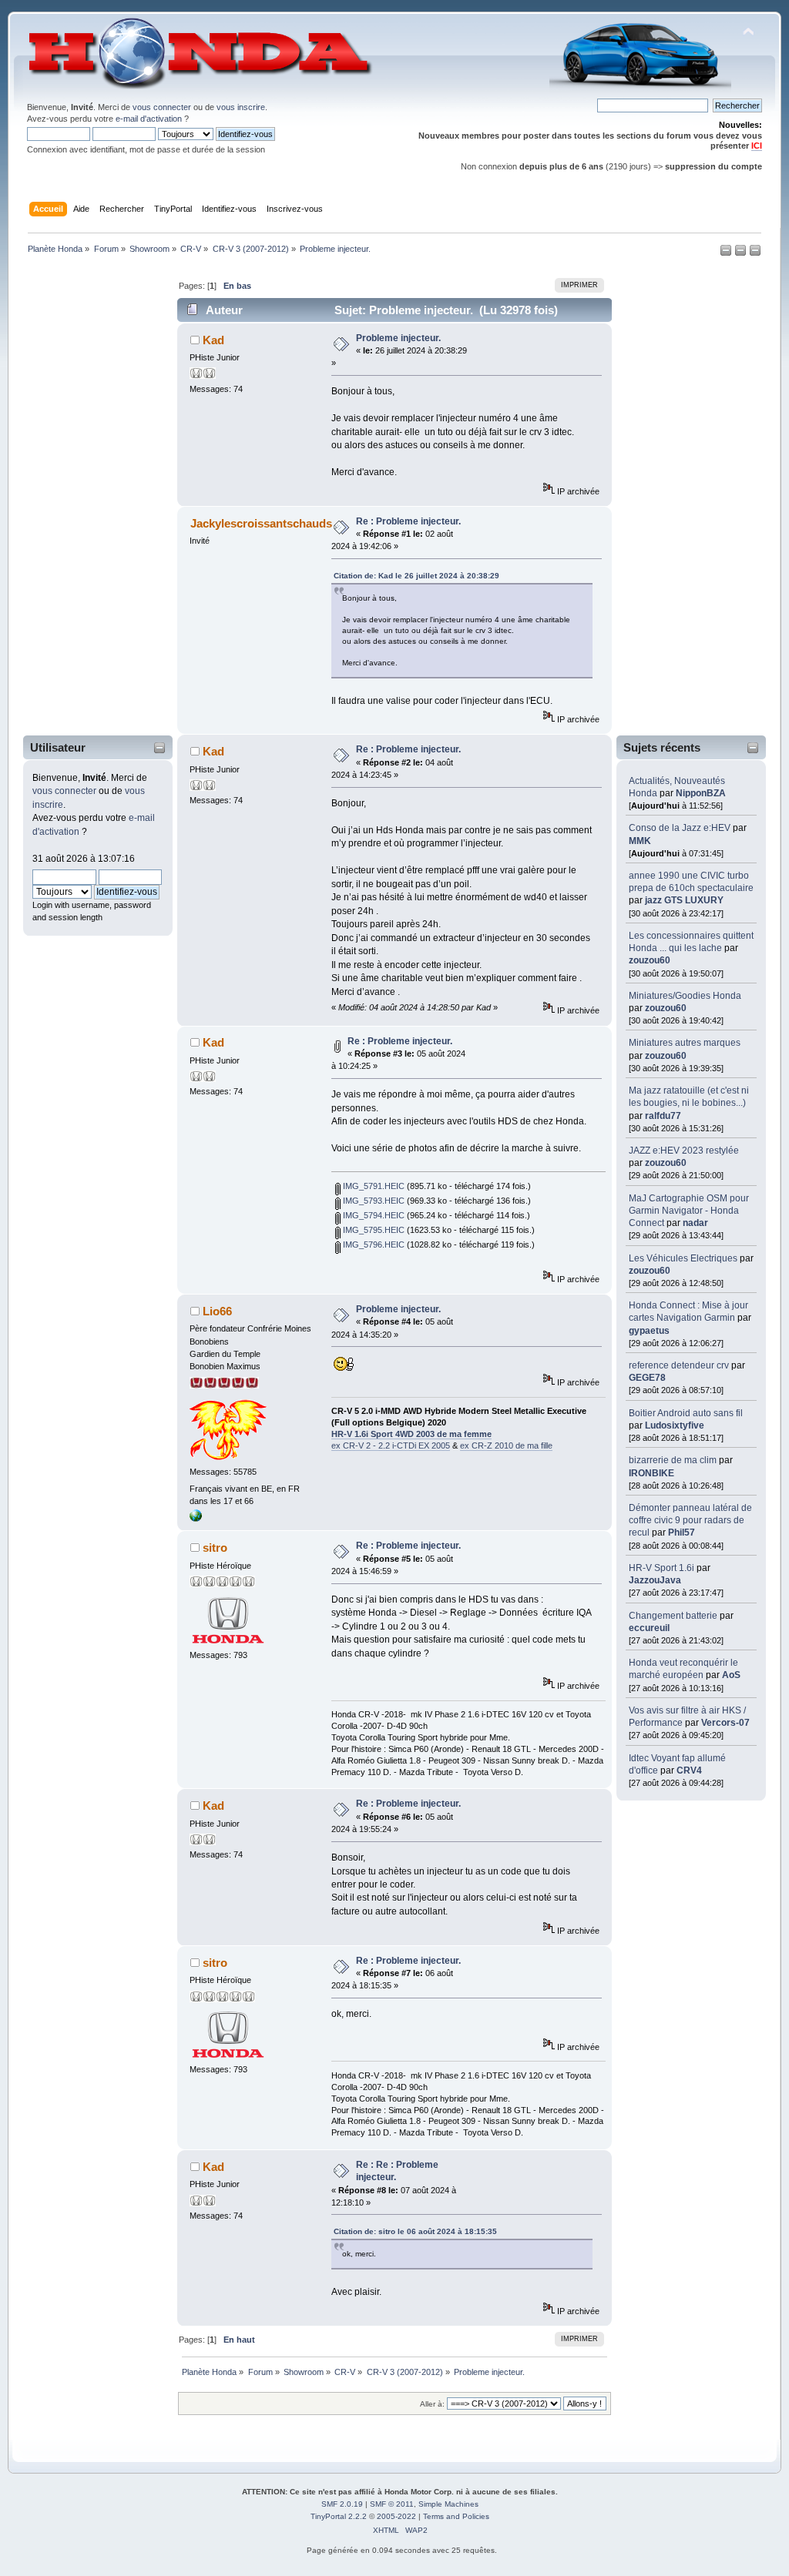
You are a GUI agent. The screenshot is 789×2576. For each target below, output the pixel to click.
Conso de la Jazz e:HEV (680, 828)
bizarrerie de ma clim (673, 1460)
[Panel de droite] (742, 253)
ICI (757, 146)
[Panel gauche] (727, 253)
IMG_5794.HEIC (373, 1215)
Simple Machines (448, 2504)
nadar (695, 1223)
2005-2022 (396, 2516)
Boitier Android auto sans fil (686, 1413)
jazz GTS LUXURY (684, 900)
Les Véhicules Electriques (683, 1258)
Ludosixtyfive (675, 1425)
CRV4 (689, 1770)
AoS (731, 1675)
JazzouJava (655, 1580)
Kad (213, 340)
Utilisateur (58, 747)
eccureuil (649, 1628)
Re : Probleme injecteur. (408, 521)
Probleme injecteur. (398, 338)
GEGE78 (647, 1378)
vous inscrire (241, 107)
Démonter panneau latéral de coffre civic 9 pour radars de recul (690, 1520)
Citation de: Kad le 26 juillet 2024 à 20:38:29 (416, 576)
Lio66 (217, 1311)
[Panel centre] (755, 253)
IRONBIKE (651, 1473)
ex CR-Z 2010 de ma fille (506, 1445)
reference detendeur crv (679, 1365)
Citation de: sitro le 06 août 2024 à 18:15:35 (415, 2231)
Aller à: (432, 2404)
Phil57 (682, 1533)
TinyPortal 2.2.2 (339, 2516)
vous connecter (162, 107)
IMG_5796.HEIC (373, 1244)
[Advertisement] (88, 498)
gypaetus (649, 1331)
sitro (215, 1548)
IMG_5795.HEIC (373, 1230)
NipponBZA (701, 793)
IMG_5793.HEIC (373, 1201)
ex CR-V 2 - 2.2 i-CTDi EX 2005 (391, 1445)
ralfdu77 (663, 1116)
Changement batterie (673, 1616)
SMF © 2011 (392, 2504)
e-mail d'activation (149, 119)
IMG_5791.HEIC (373, 1186)
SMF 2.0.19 (342, 2504)
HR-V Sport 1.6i (661, 1568)
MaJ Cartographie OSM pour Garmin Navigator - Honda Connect (689, 1211)
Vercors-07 (725, 1723)
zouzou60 (650, 960)
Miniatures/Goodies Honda (685, 996)
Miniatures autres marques (685, 1043)
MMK (640, 841)
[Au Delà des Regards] (196, 1519)
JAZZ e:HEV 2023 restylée (684, 1151)
